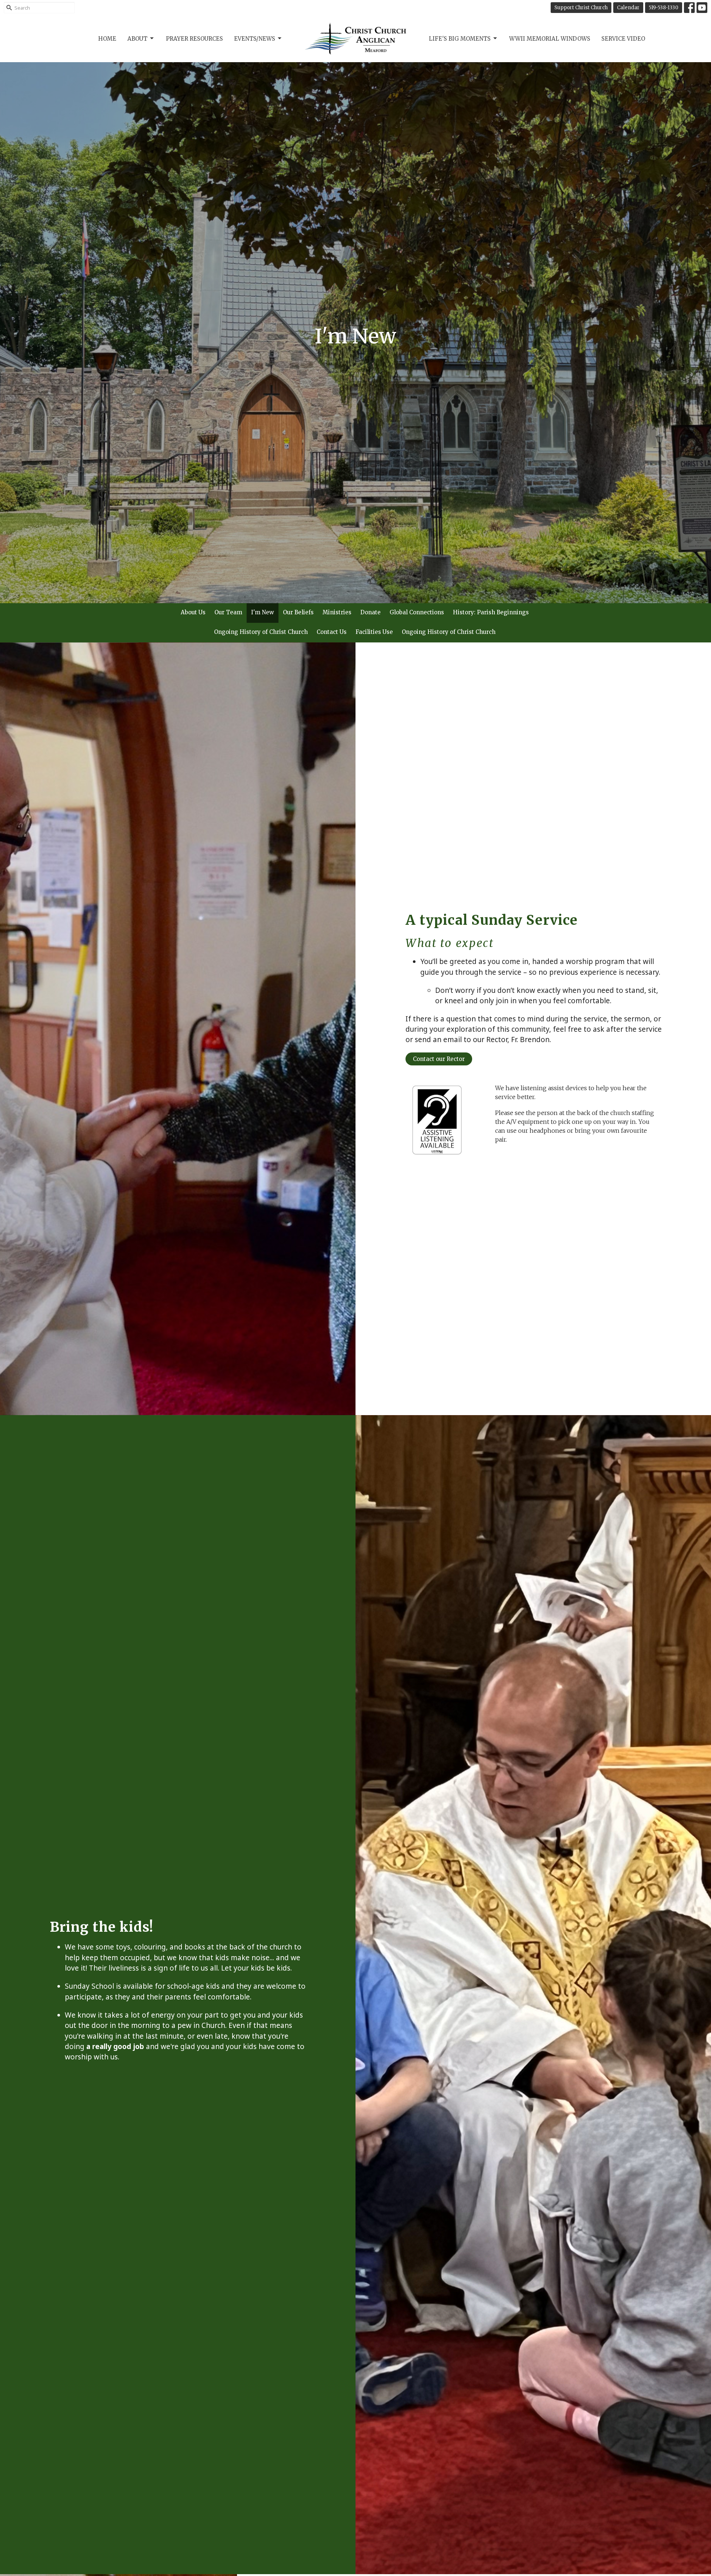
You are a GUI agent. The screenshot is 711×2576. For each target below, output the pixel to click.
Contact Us (332, 632)
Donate (370, 612)
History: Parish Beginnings (491, 612)
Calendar (628, 8)
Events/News (255, 39)
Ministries (337, 612)
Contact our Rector (439, 1059)
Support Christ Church (581, 8)
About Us (193, 612)
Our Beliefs (298, 612)
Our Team (228, 612)
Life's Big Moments (460, 39)
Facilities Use (374, 632)
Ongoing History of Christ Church (261, 632)
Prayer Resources (194, 39)
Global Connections (417, 612)
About (137, 39)
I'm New (263, 612)
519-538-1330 (664, 8)
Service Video (623, 39)
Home (107, 39)
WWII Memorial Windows (550, 39)
